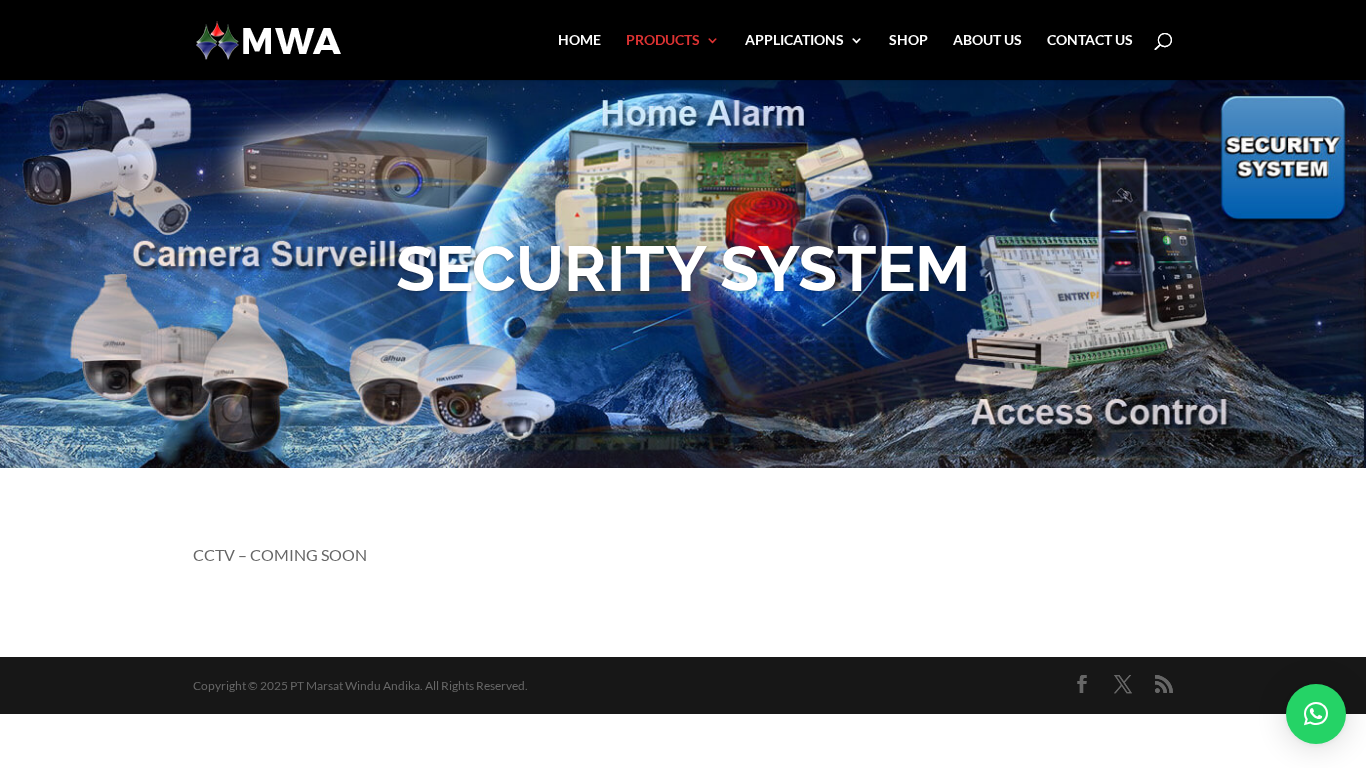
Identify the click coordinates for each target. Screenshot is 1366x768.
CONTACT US (1090, 40)
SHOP (908, 40)
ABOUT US (987, 40)
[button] (1316, 714)
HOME (579, 40)
